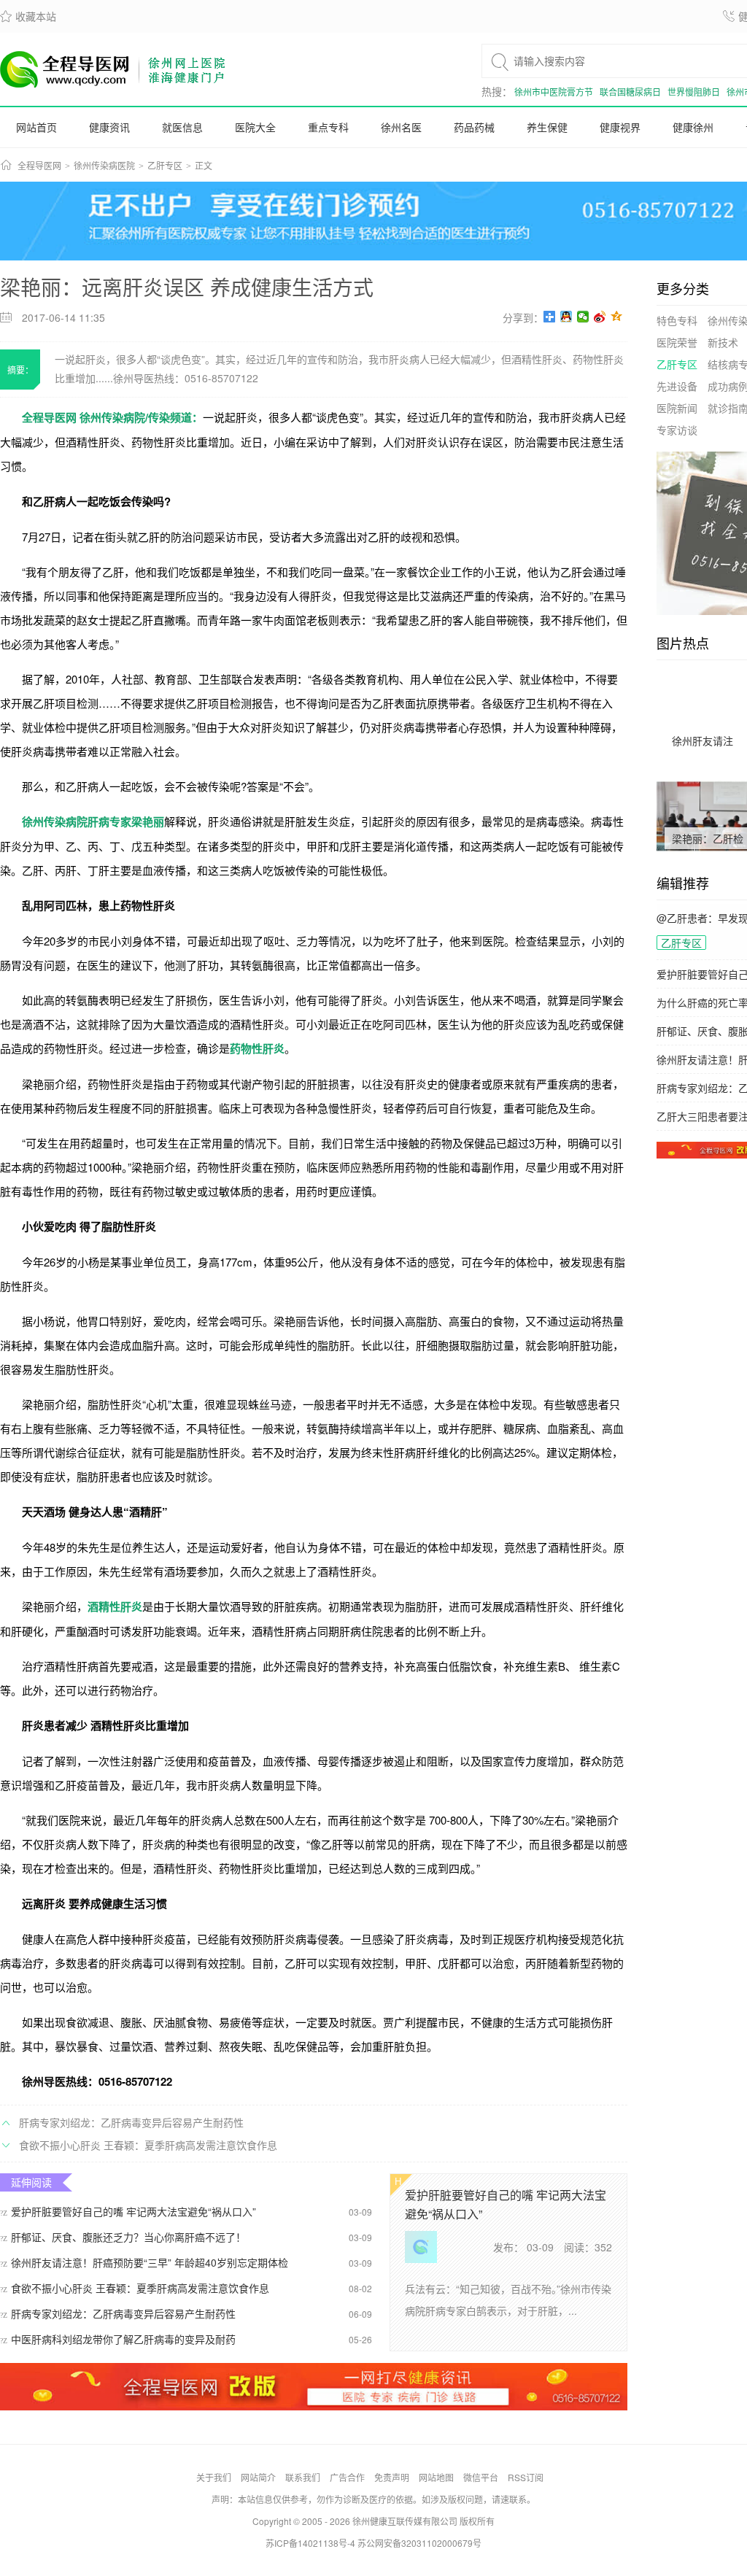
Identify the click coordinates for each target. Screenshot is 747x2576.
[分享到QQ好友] (566, 317)
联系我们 (303, 2477)
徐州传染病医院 (104, 166)
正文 (204, 166)
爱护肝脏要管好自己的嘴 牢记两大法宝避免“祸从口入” (128, 2211)
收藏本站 (28, 16)
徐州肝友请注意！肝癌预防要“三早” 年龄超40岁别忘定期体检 (144, 2262)
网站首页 (36, 127)
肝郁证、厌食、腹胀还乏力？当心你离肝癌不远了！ (123, 2237)
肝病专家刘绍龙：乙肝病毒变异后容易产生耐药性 (131, 2122)
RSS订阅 (526, 2477)
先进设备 (677, 386)
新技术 (723, 342)
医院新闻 (677, 408)
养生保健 (547, 127)
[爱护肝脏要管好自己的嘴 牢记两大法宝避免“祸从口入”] (421, 2259)
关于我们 (214, 2477)
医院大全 (255, 127)
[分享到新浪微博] (600, 317)
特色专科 (677, 320)
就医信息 (182, 127)
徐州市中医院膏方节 (554, 92)
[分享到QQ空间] (617, 317)
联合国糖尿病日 (630, 92)
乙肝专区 (165, 166)
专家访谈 (677, 430)
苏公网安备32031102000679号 (419, 2543)
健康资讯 (109, 127)
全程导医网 (39, 166)
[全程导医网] (113, 69)
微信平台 (481, 2477)
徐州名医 (401, 127)
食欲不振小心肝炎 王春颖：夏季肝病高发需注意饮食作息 (148, 2145)
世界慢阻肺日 (694, 92)
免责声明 (392, 2477)
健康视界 (620, 127)
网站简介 (258, 2477)
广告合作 (347, 2477)
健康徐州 (693, 127)
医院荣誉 (677, 342)
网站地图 (436, 2477)
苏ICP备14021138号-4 (310, 2543)
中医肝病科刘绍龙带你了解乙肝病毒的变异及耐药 (118, 2339)
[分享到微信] (583, 317)
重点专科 (328, 127)
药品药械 (474, 127)
